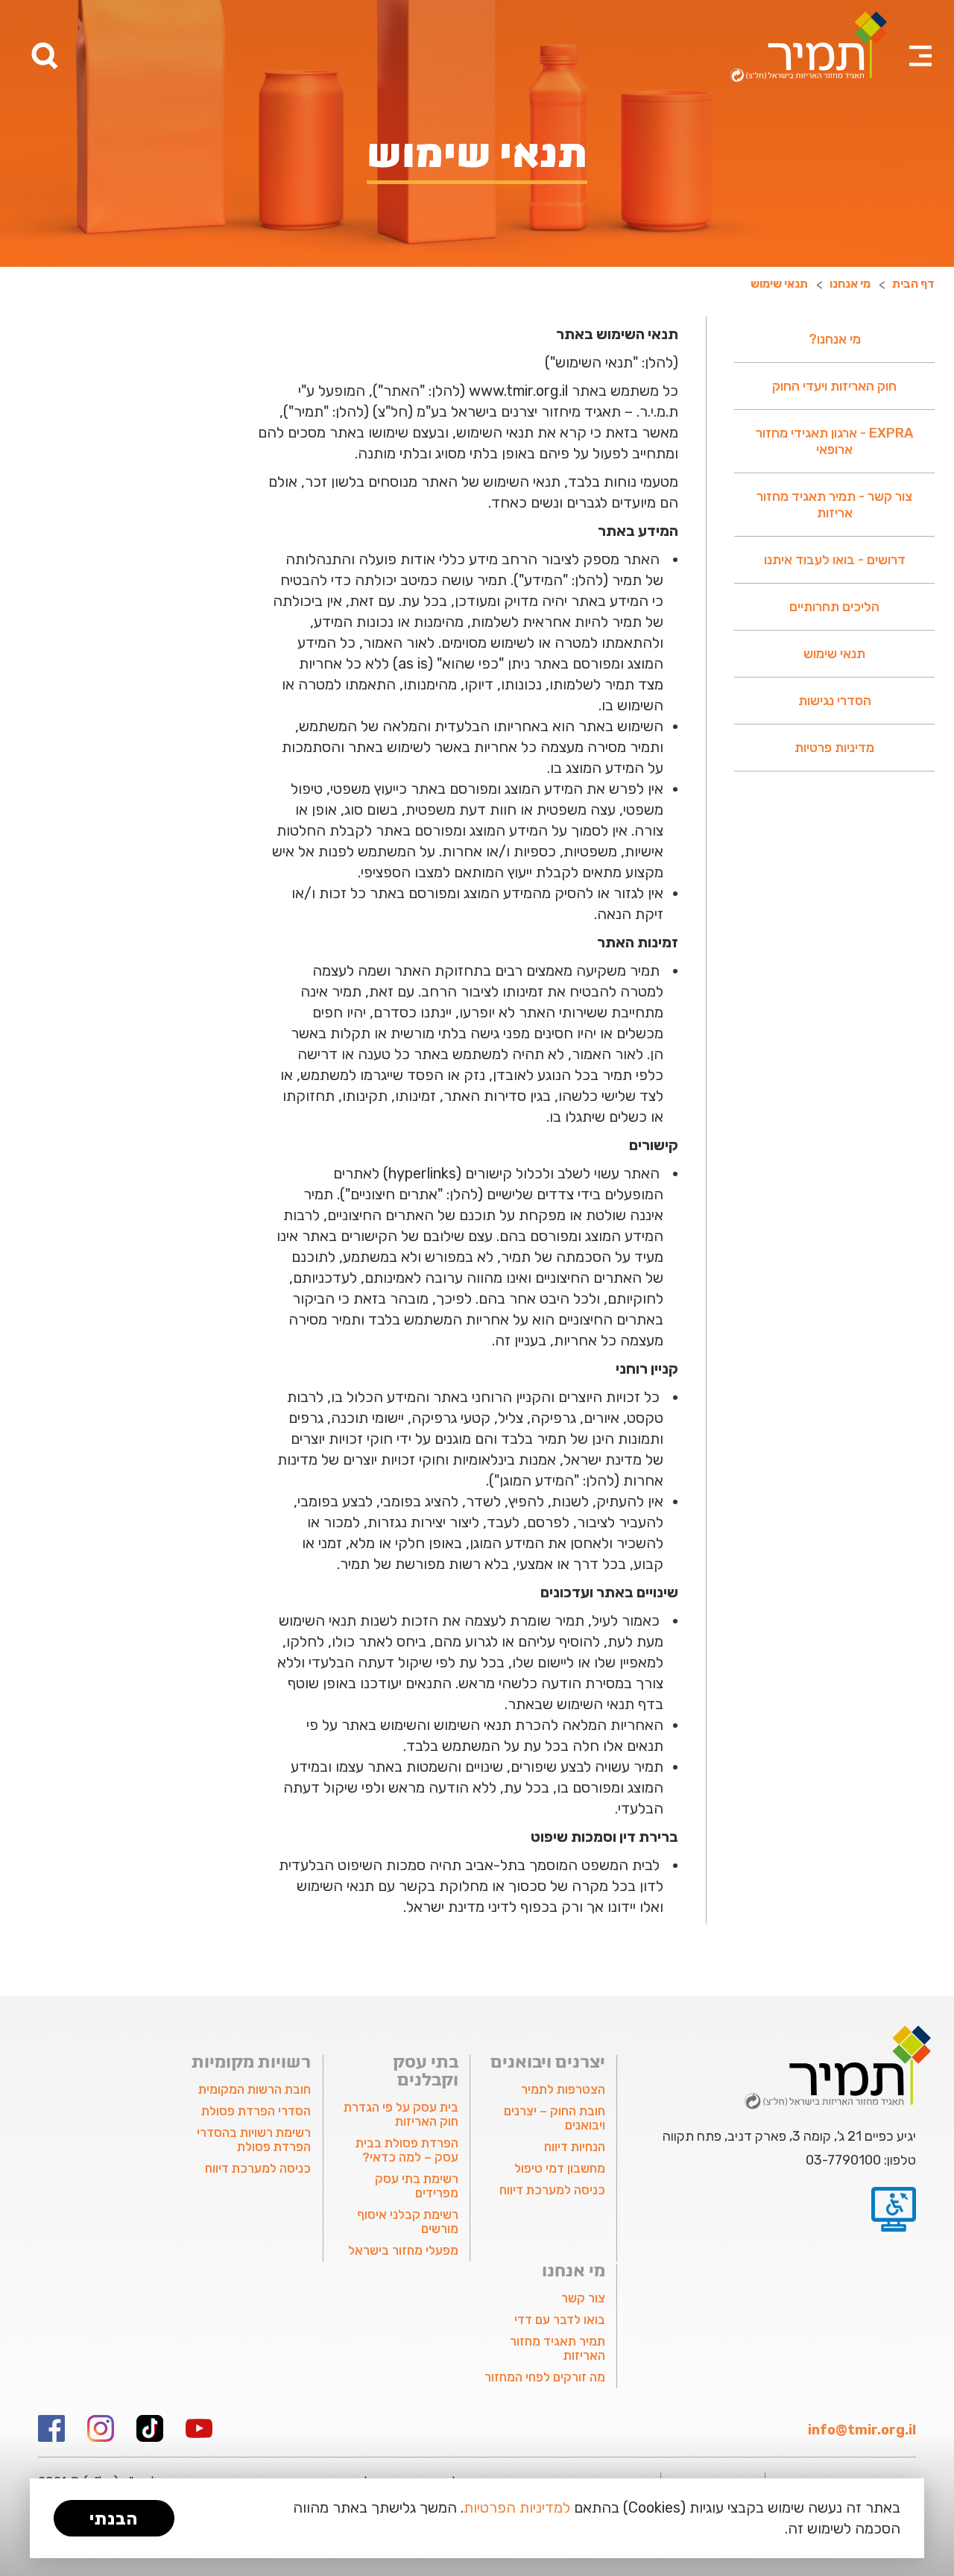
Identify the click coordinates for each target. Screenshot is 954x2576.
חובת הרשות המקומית (255, 2089)
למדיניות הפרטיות (517, 2507)
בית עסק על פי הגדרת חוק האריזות (401, 2114)
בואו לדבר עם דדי (560, 2320)
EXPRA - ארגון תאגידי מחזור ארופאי (834, 441)
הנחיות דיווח (575, 2147)
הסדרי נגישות (835, 701)
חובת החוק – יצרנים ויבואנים (555, 2118)
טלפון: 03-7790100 (861, 2160)
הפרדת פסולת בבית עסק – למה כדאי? (407, 2150)
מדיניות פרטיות (834, 748)
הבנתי (114, 2519)
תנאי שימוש (834, 654)
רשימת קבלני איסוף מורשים (407, 2222)
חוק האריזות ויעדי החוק (834, 386)
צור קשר (583, 2298)
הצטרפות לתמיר (563, 2089)
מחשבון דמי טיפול (560, 2168)
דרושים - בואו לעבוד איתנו (835, 560)
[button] (920, 37)
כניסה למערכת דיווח (552, 2190)
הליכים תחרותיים (834, 607)
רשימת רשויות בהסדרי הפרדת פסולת (254, 2140)
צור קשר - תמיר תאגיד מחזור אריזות (834, 505)
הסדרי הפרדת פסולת (256, 2111)
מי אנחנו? (835, 339)
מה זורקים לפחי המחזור (545, 2377)
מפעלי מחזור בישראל (403, 2250)
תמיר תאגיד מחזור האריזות (557, 2348)
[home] (809, 47)
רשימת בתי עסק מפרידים (416, 2186)
